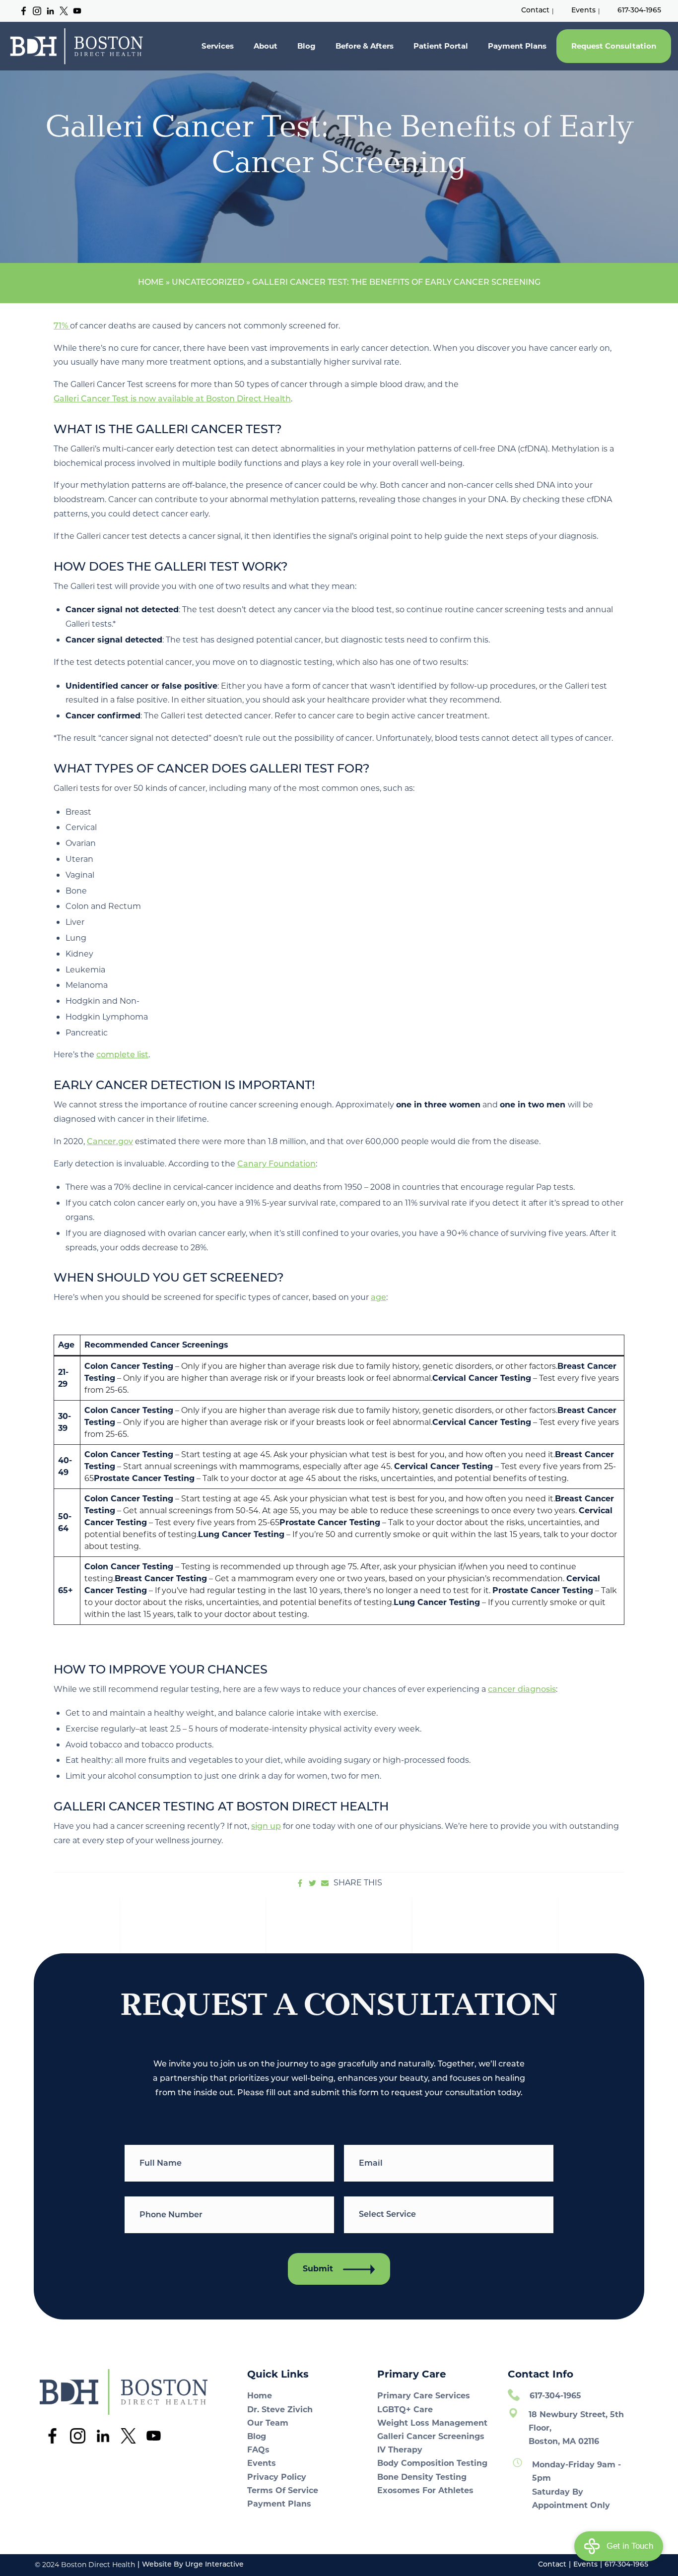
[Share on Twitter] (312, 1883)
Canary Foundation (276, 1164)
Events (583, 11)
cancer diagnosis (522, 1690)
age (378, 1298)
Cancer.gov (110, 1142)
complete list (122, 1055)
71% (62, 326)
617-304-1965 (639, 11)
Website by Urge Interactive (193, 2565)
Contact (535, 11)
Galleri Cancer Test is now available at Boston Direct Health (172, 399)
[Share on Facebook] (300, 1883)
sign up (266, 1827)
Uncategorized (208, 283)
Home (151, 283)
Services (218, 46)
